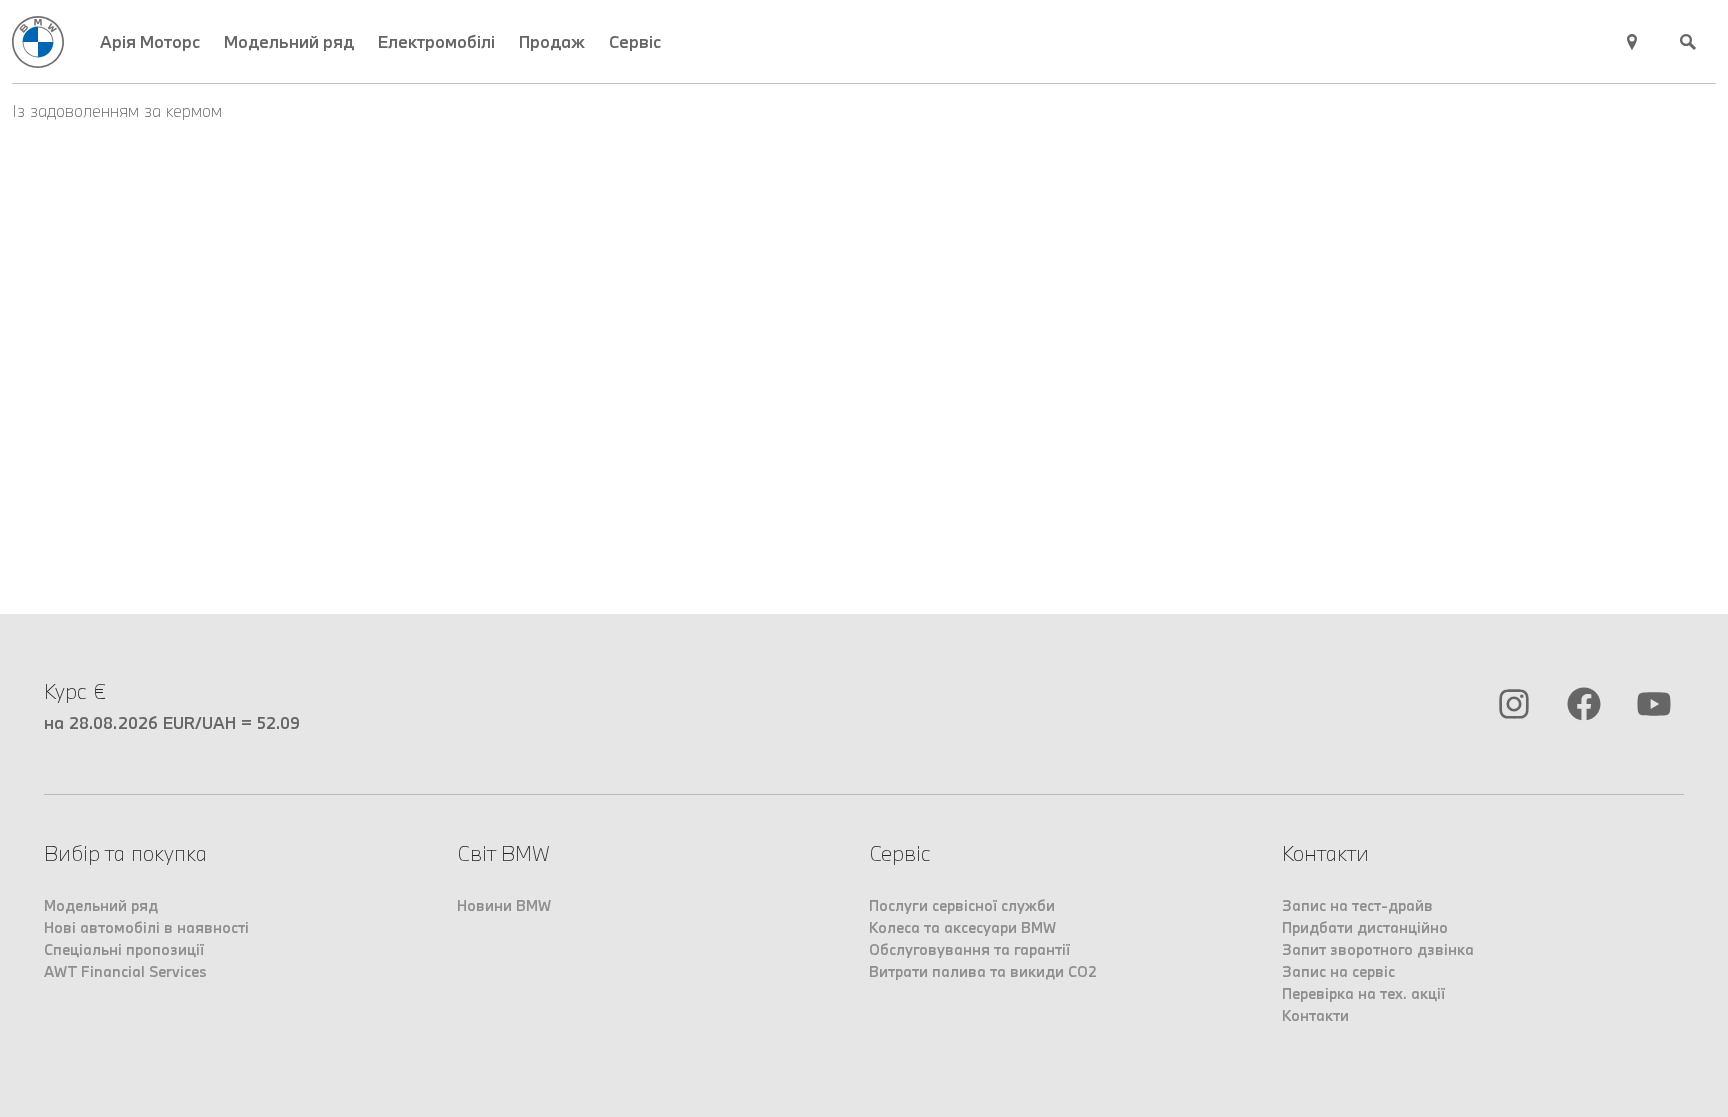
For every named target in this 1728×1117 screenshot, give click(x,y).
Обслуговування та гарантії (969, 949)
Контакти (1315, 1015)
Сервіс (635, 41)
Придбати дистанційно (1365, 927)
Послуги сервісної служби (962, 905)
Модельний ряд (289, 41)
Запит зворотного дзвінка (1378, 949)
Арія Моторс (150, 41)
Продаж (552, 41)
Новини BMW (504, 905)
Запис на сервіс (1338, 971)
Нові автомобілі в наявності (146, 927)
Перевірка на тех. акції (1363, 993)
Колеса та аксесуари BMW (962, 927)
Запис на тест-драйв (1357, 905)
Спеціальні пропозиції (124, 949)
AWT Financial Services (125, 971)
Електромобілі (436, 41)
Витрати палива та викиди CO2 (983, 971)
